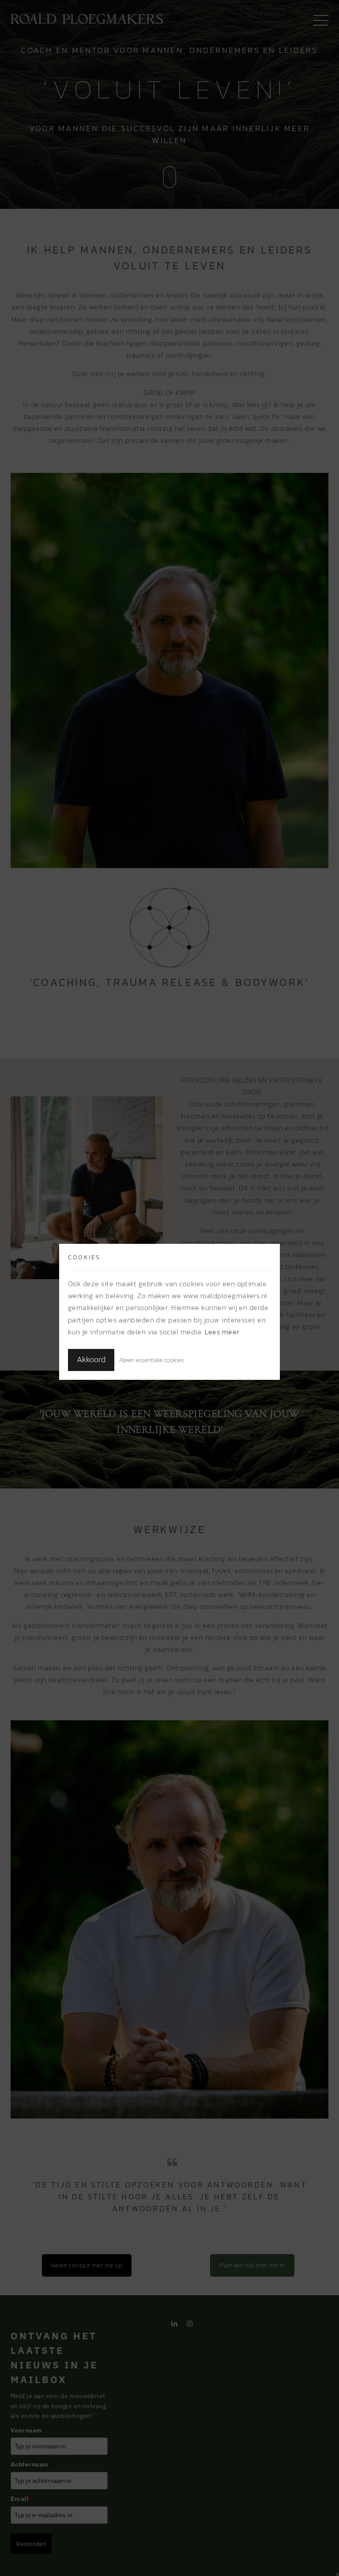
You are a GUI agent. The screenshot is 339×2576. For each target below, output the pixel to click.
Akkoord (91, 1360)
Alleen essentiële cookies (151, 1360)
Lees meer (222, 1332)
